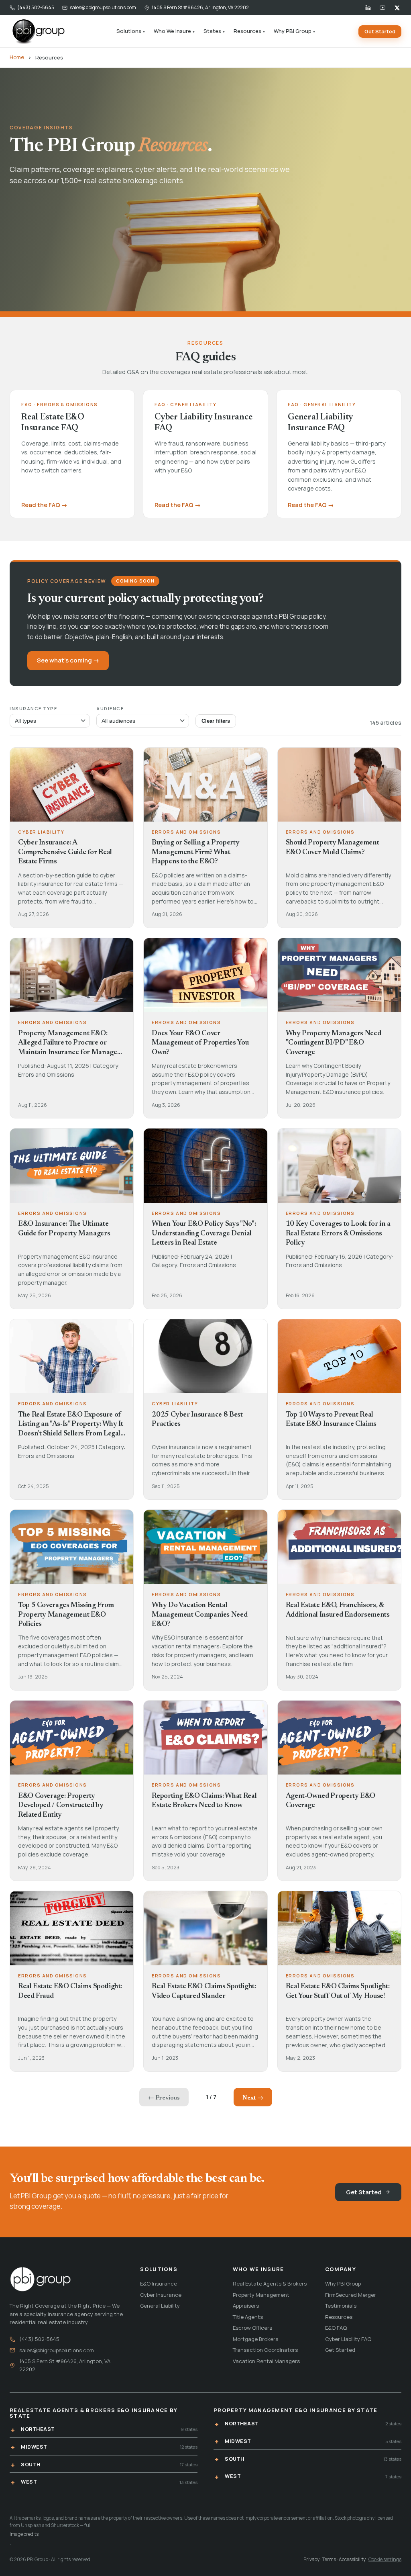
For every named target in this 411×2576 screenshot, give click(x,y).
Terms (329, 2559)
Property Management (261, 2295)
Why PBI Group (294, 31)
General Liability (160, 2306)
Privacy (311, 2559)
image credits (24, 2534)
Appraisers (246, 2306)
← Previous (164, 2098)
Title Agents (248, 2317)
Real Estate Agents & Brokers (270, 2284)
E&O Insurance (159, 2284)
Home (17, 57)
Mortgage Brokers (255, 2339)
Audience (110, 708)
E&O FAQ (336, 2328)
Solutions (131, 31)
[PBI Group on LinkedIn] (368, 8)
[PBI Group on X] (397, 8)
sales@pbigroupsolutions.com (103, 7)
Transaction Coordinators (265, 2350)
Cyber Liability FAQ (348, 2339)
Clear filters (216, 721)
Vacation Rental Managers (266, 2361)
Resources (249, 31)
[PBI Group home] (38, 31)
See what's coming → (68, 660)
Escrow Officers (252, 2328)
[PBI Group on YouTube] (383, 8)
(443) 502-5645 (36, 7)
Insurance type (34, 708)
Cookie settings (385, 2559)
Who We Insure (174, 31)
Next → (253, 2098)
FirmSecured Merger (351, 2295)
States (214, 31)
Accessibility (352, 2559)
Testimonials (341, 2306)
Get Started (380, 31)
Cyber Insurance (161, 2295)
